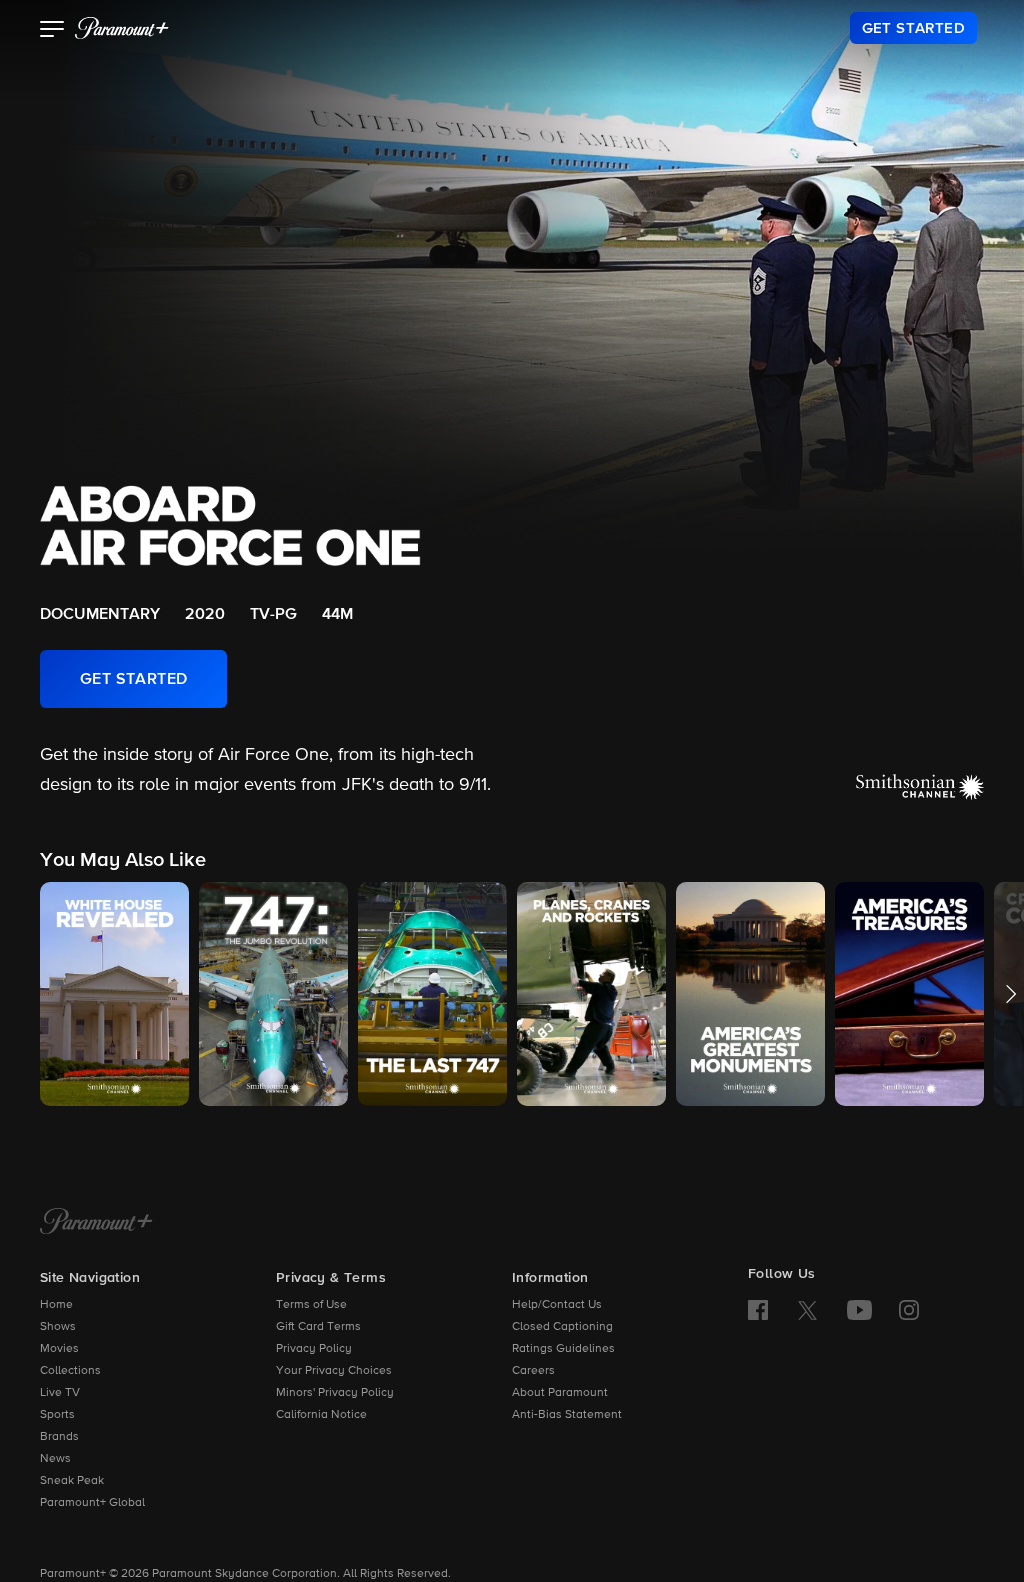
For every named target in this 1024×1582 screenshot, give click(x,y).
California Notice (321, 1415)
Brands (59, 1437)
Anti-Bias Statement (567, 1415)
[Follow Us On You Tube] (859, 1310)
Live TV (60, 1393)
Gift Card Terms (318, 1327)
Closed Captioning (562, 1327)
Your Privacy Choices (334, 1371)
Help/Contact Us (557, 1305)
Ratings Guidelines (563, 1349)
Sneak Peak (72, 1481)
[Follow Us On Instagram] (909, 1310)
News (55, 1459)
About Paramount (560, 1393)
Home (56, 1305)
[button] (52, 31)
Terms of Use (311, 1305)
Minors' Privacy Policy (335, 1393)
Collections (70, 1371)
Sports (57, 1415)
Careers (533, 1371)
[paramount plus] (122, 28)
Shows (58, 1327)
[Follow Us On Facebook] (758, 1310)
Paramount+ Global (92, 1503)
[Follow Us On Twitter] (807, 1309)
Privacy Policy (314, 1349)
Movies (59, 1349)
